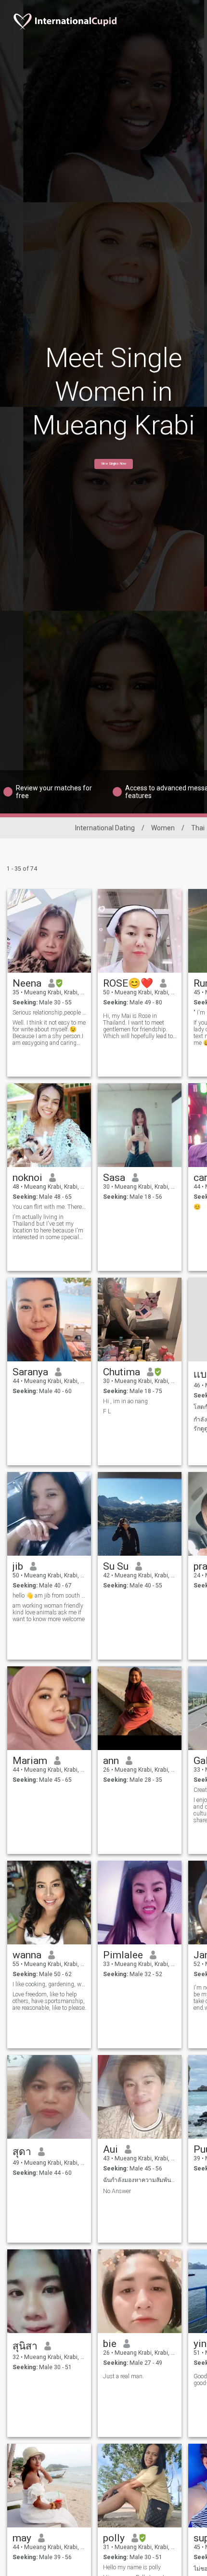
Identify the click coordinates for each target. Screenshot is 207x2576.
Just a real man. (123, 2376)
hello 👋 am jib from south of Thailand (49, 1596)
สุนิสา (25, 2346)
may (22, 2538)
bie (110, 2344)
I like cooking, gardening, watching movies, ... (49, 1984)
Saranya (30, 1372)
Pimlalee (123, 1955)
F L (107, 1411)
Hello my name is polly (132, 2567)
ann (111, 1761)
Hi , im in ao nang (125, 1401)
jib (18, 1566)
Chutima (122, 1372)
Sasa (114, 1178)
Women (163, 828)
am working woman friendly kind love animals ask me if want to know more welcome (49, 1612)
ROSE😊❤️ (128, 983)
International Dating (105, 828)
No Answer (117, 2191)
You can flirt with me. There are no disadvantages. (49, 1207)
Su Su (116, 1566)
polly (114, 2538)
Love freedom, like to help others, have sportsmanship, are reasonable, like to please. (49, 2001)
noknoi (27, 1178)
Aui (110, 2149)
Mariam (30, 1761)
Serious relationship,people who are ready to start (49, 1013)
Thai (198, 828)
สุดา (22, 2152)
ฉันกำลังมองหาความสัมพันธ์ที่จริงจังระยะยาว (140, 2180)
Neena (27, 983)
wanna (27, 1955)
